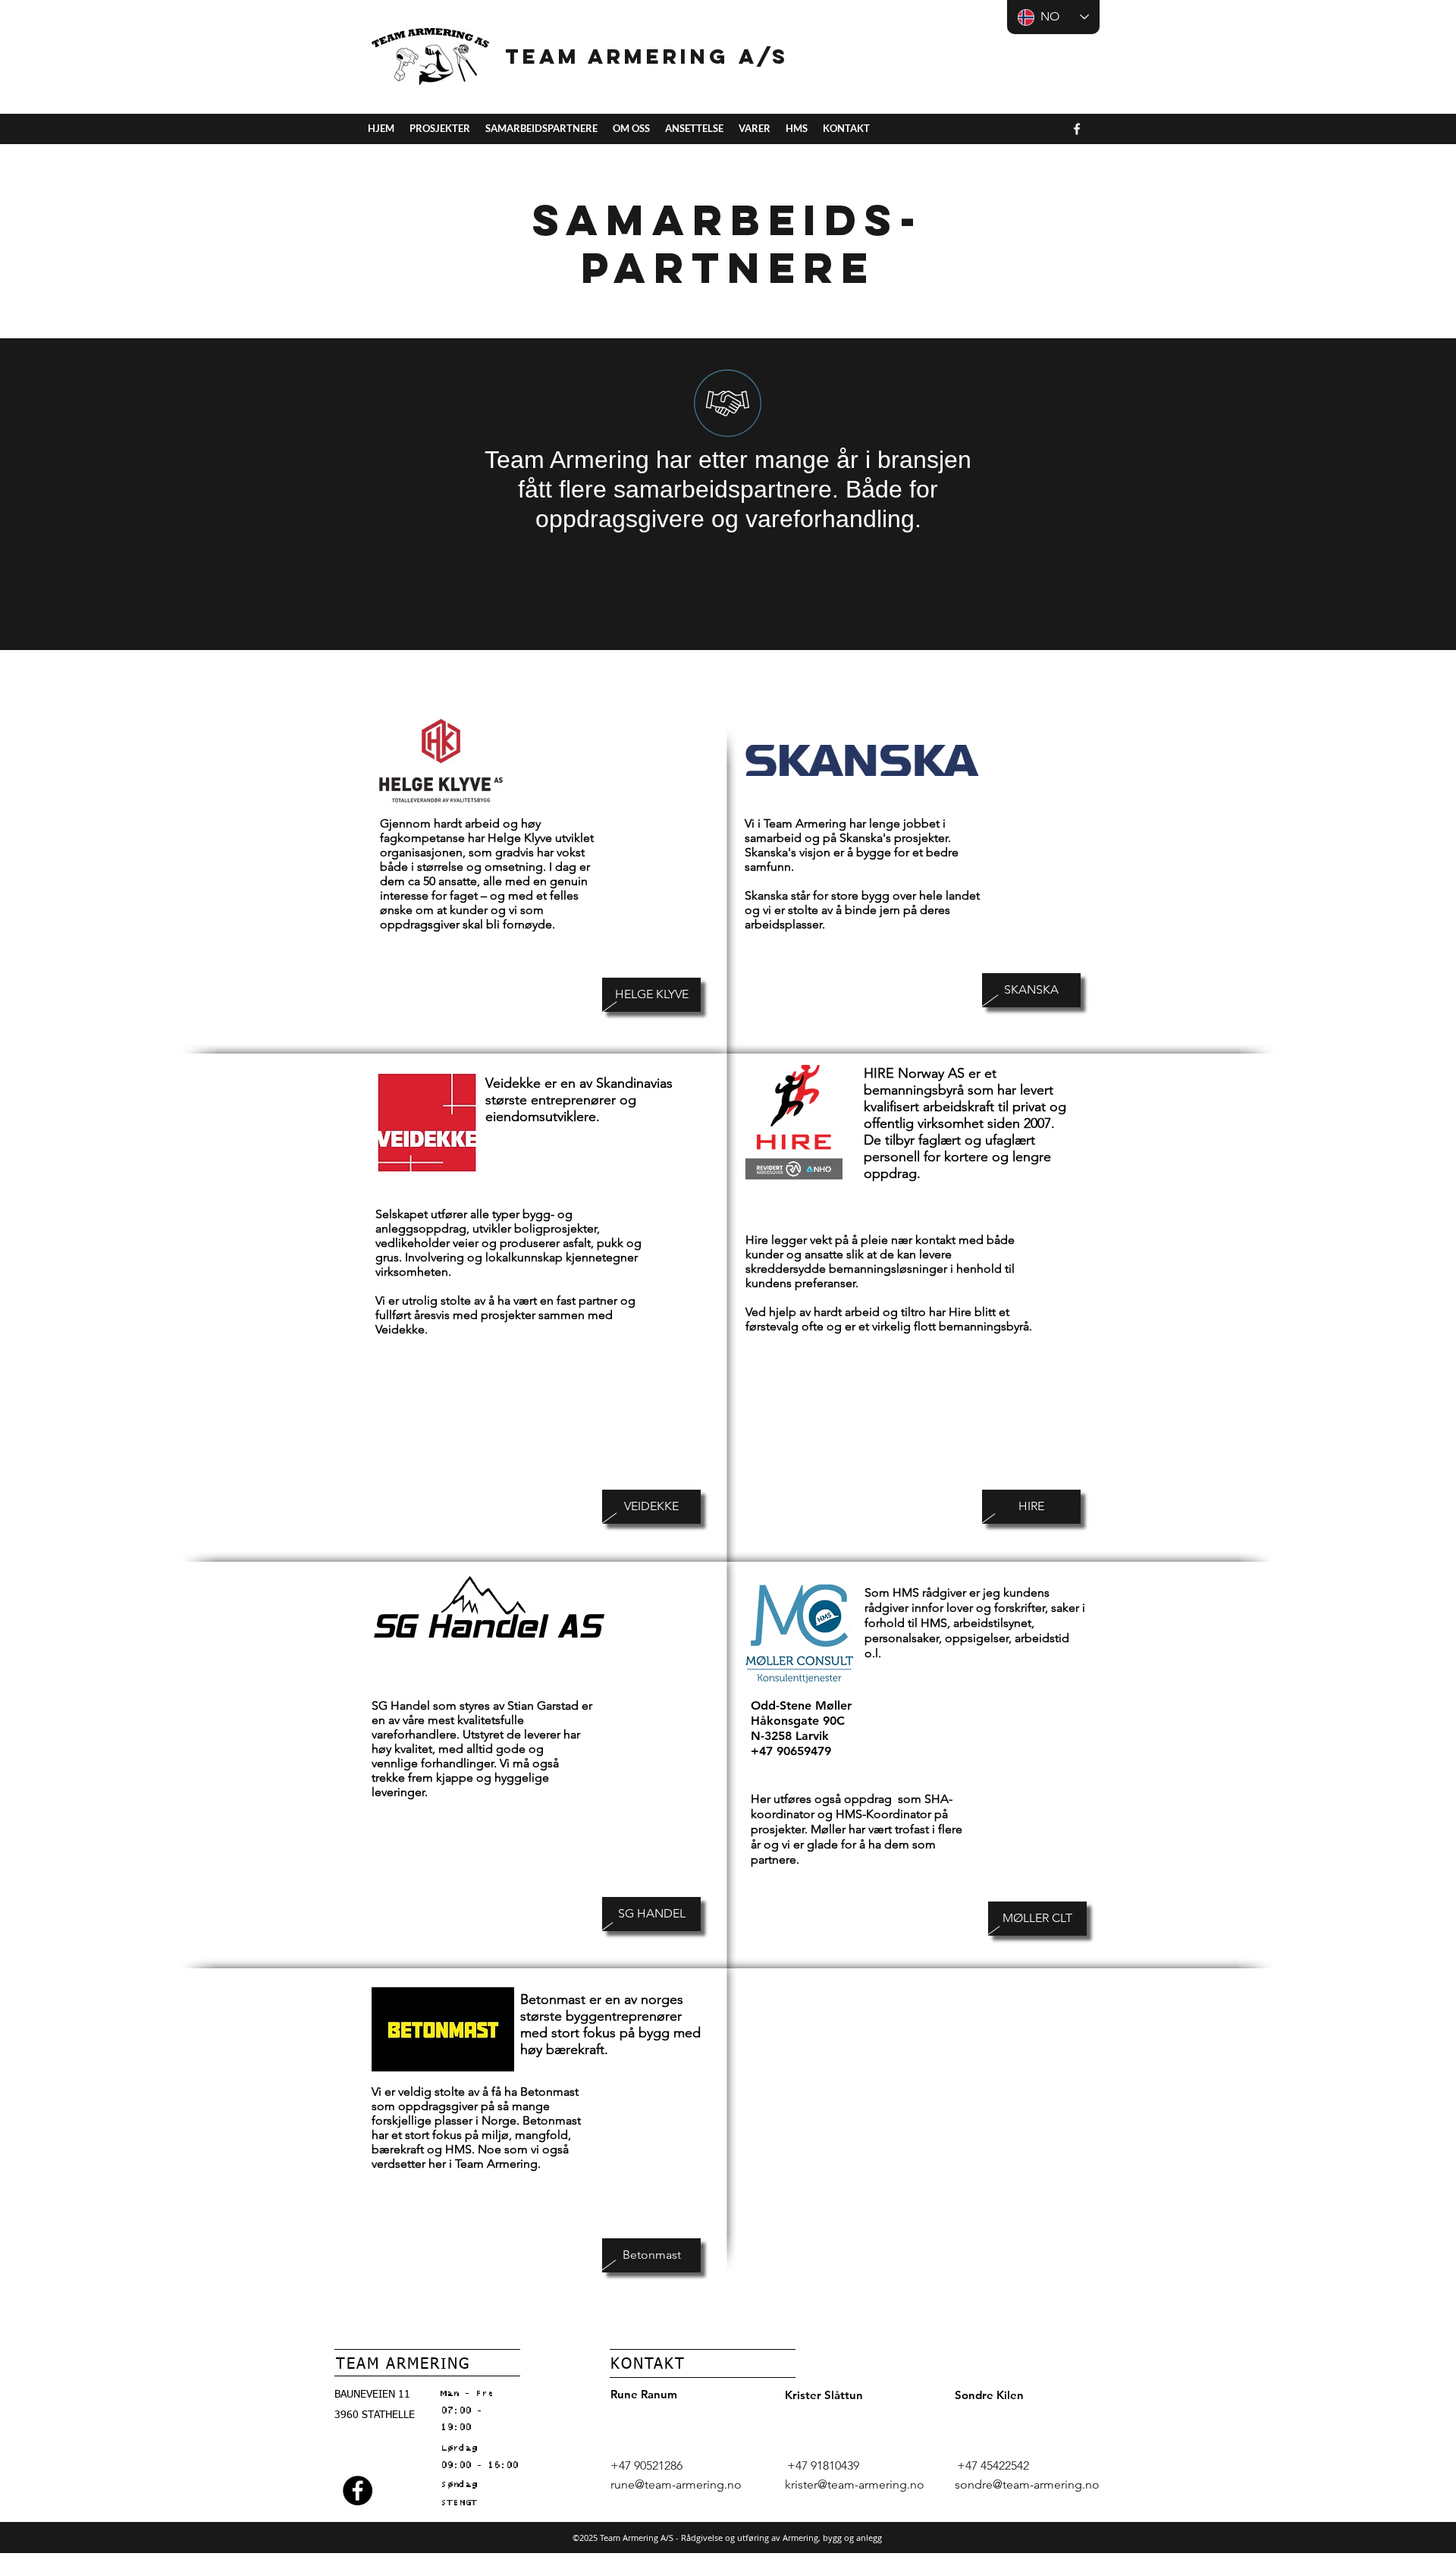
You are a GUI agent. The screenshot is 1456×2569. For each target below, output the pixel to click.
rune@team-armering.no (676, 2484)
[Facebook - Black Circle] (358, 2490)
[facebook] (1077, 129)
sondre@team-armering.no (1027, 2484)
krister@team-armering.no (855, 2484)
